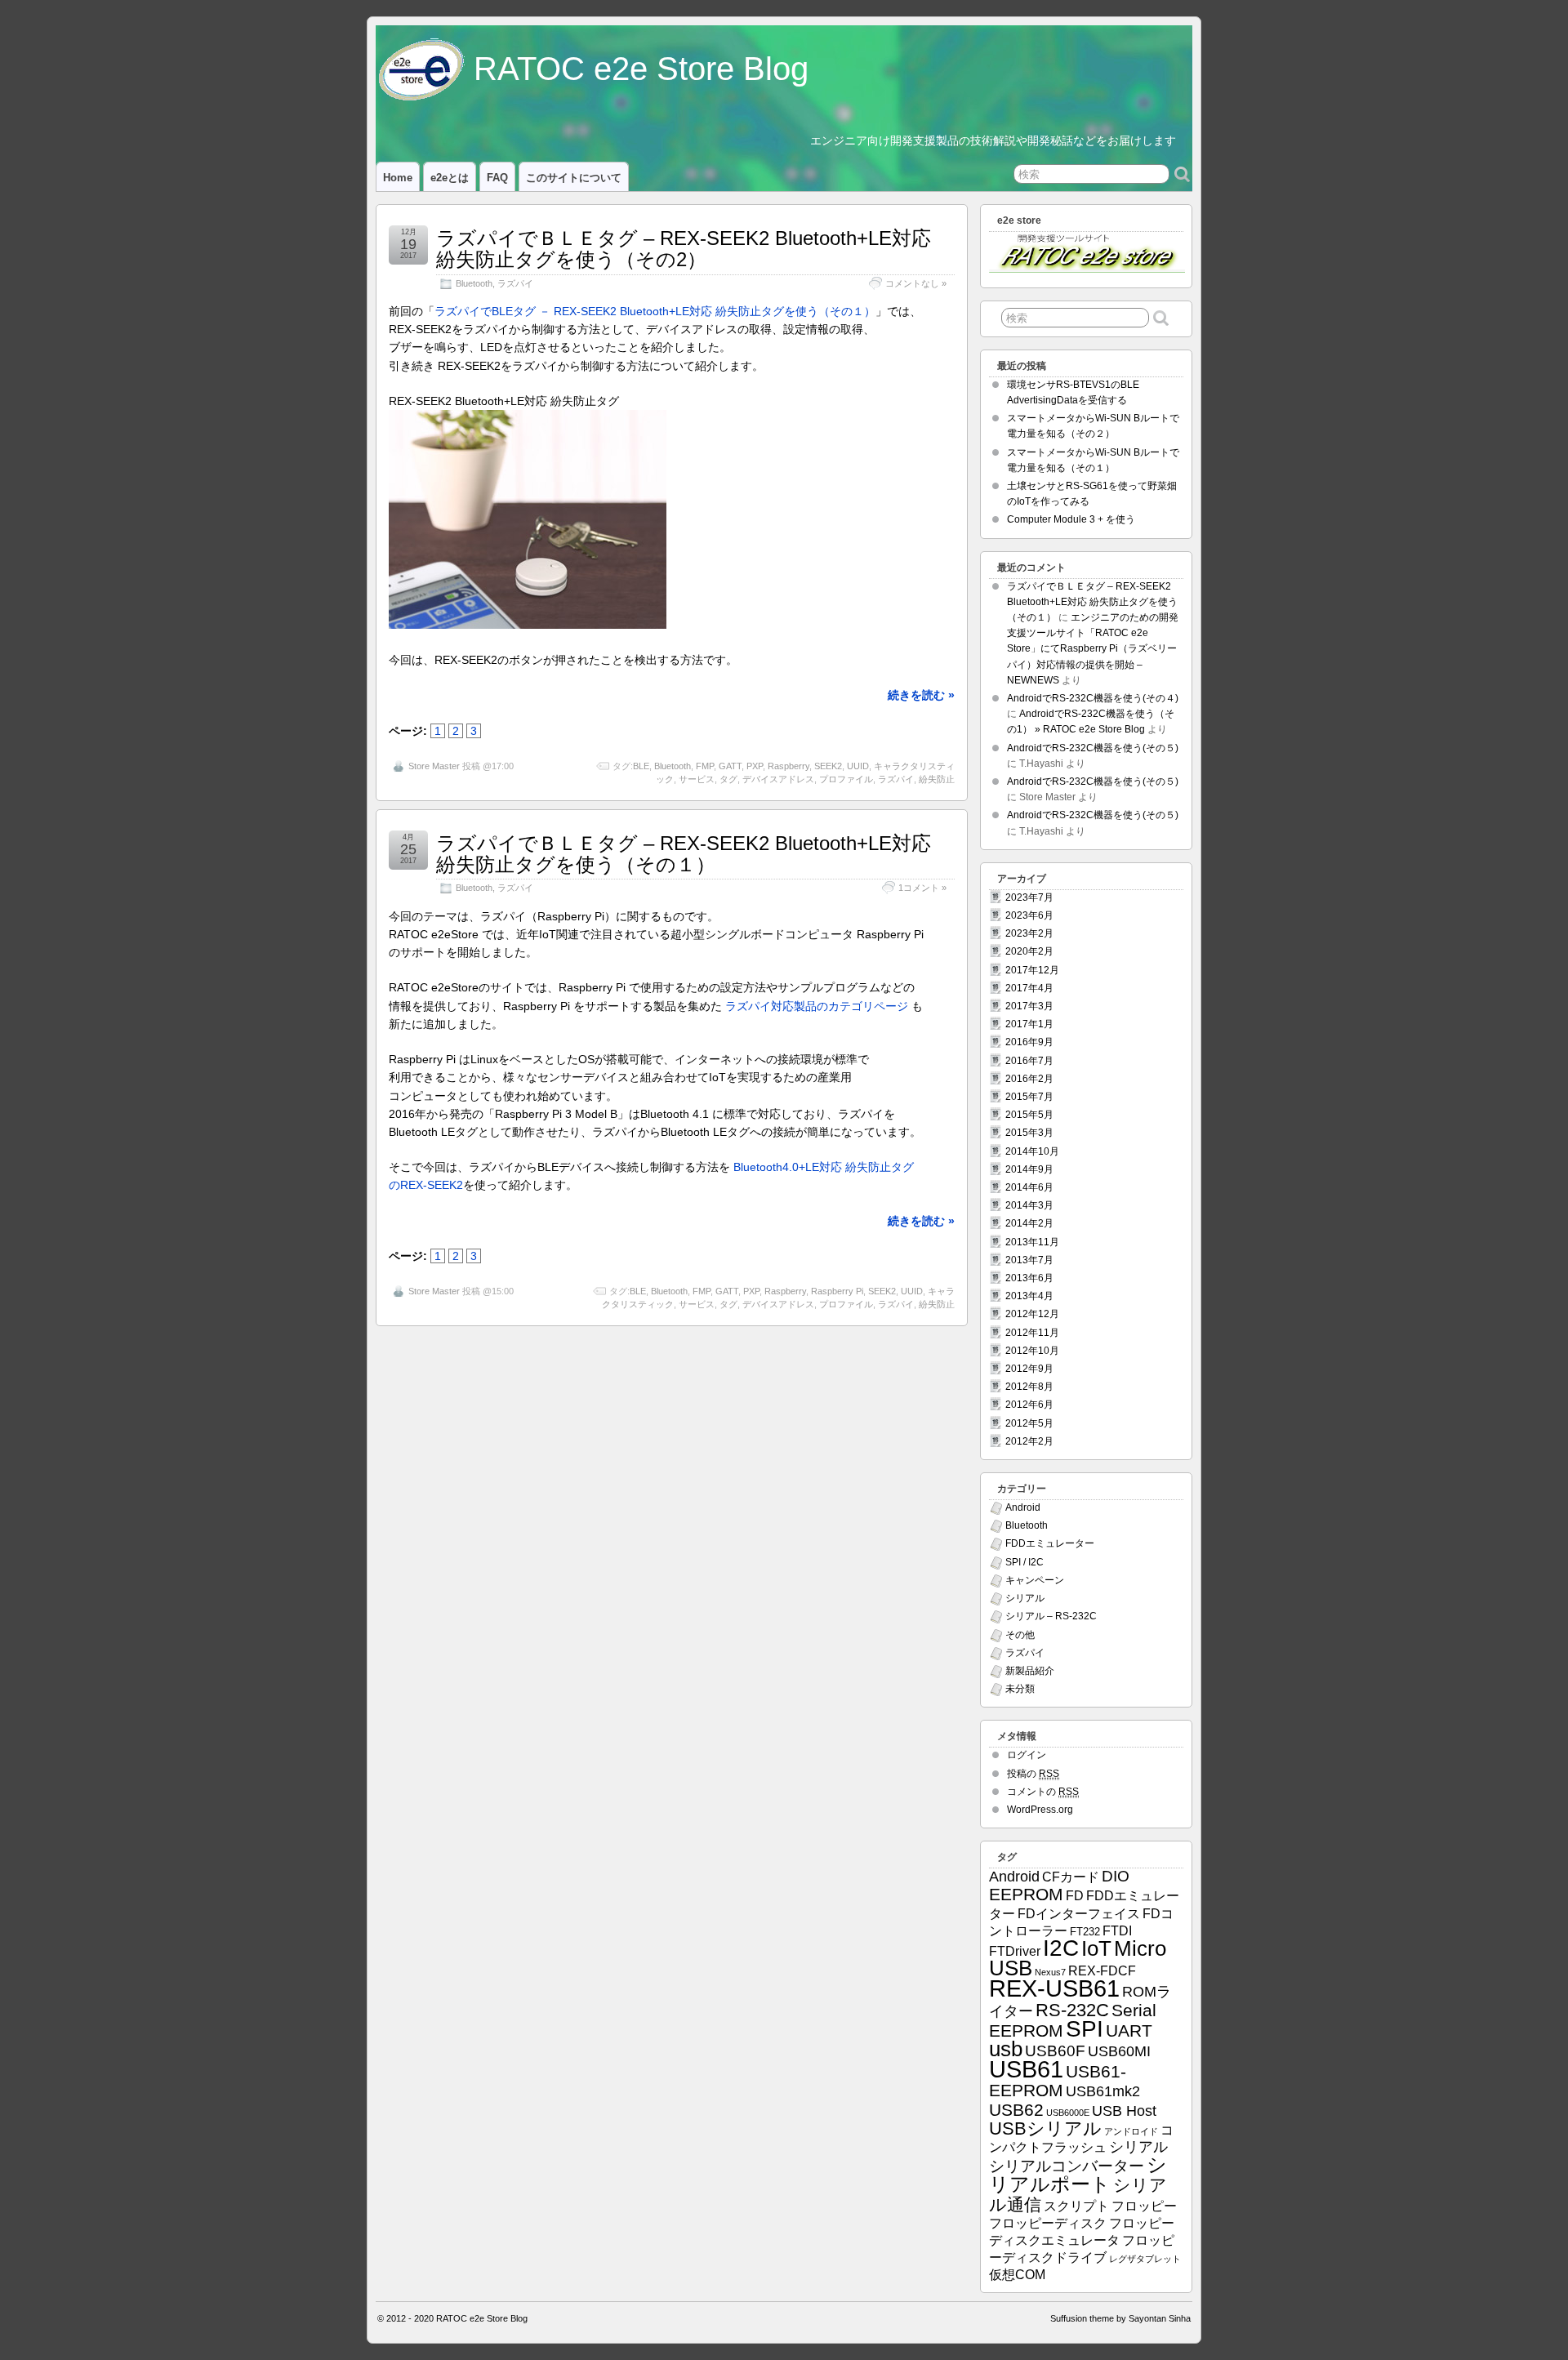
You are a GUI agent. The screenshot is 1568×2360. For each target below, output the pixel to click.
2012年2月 (1029, 1441)
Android (1023, 1507)
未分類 (1020, 1689)
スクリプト (1076, 2206)
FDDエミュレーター (1050, 1543)
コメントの (1043, 1792)
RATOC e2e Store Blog (641, 69)
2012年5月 (1029, 1423)
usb (1006, 2049)
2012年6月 (1029, 1405)
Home (398, 178)
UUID (858, 766)
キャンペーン (1035, 1580)
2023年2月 (1029, 933)
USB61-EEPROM (1058, 2081)
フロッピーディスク (1048, 2223)
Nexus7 (1050, 1972)
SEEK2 (828, 766)
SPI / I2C (1025, 1562)
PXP (755, 766)
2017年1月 (1029, 1024)
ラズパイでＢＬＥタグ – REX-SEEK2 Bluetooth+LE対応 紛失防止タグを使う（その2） (684, 249)
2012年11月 (1032, 1333)
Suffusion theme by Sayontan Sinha (1120, 2318)
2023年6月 (1029, 915)
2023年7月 (1029, 897)
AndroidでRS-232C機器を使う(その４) (1093, 698)
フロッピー (1144, 2206)
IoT (1096, 1948)
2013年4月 (1029, 1296)
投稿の (1033, 1774)
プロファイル (846, 779)
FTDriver (1015, 1951)
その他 (1020, 1635)
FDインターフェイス (1079, 1914)
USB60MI (1119, 2051)
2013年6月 (1029, 1278)
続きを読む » (921, 695)
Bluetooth (474, 283)
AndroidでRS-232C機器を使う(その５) (1093, 748)
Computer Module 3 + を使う (1071, 519)
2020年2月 (1029, 951)
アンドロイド (1131, 2131)
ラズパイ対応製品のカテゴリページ (817, 1006)
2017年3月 (1029, 1006)
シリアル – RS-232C (1051, 1616)
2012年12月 (1032, 1314)
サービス (697, 779)
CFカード (1071, 1877)
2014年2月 (1029, 1223)
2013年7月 (1029, 1260)
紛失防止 (937, 779)
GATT (730, 766)
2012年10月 (1032, 1351)
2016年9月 (1029, 1042)
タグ (728, 779)
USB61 (1026, 2069)
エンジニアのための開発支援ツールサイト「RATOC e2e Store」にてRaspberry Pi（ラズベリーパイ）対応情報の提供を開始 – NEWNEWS (1093, 649)
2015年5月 (1029, 1115)
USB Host (1124, 2111)
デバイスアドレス (778, 779)
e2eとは (450, 178)
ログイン (1027, 1755)
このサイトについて (574, 178)
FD (1075, 1896)
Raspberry (788, 766)
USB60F (1055, 2051)
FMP (705, 766)
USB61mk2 (1103, 2091)
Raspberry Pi (837, 1291)
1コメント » (922, 888)
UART (1129, 2030)
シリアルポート (1078, 2174)
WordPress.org (1040, 1810)
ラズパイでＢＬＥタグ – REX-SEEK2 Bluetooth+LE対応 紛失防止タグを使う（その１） (684, 854)
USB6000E (1068, 2113)
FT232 (1085, 1932)
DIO (1116, 1876)
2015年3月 (1029, 1133)
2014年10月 (1032, 1151)
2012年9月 (1029, 1369)
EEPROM (1026, 1894)
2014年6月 (1029, 1187)
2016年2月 (1029, 1079)
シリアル (1025, 1598)
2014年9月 (1029, 1169)
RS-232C (1072, 2010)
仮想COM (1017, 2275)
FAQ (497, 178)
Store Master (434, 766)
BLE (641, 766)
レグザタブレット (1145, 2259)
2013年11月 (1032, 1242)
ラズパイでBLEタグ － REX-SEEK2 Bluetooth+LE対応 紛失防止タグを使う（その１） (655, 311)
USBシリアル (1045, 2128)
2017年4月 (1029, 988)
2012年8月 (1029, 1387)
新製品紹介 (1030, 1671)
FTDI (1117, 1931)
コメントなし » (916, 283)
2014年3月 (1029, 1205)
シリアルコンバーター (1067, 2166)
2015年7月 (1029, 1097)
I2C (1061, 1948)
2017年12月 (1032, 970)
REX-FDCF (1102, 1971)
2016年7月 (1029, 1061)
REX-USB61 (1054, 1988)
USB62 (1016, 2110)
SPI (1085, 2029)
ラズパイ (515, 283)
